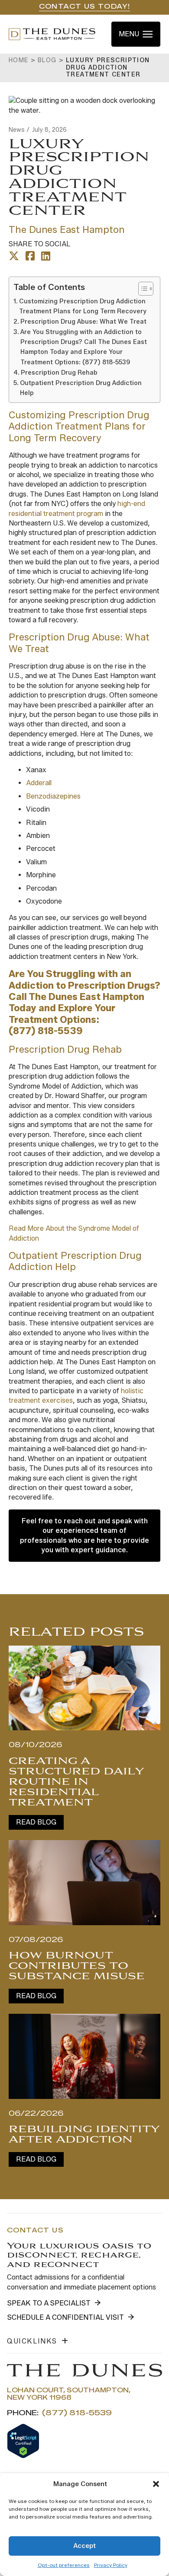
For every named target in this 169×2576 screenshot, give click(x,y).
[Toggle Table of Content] (141, 289)
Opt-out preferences (64, 2565)
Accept (84, 2546)
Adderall (39, 783)
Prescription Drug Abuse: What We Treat (83, 322)
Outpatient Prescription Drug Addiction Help (81, 388)
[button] (156, 2484)
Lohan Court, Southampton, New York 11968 (69, 2394)
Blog (47, 60)
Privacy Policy (111, 2565)
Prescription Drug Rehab (59, 373)
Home (19, 60)
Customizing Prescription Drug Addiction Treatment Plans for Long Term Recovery (83, 306)
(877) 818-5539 (46, 1031)
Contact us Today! (85, 7)
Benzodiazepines (53, 796)
